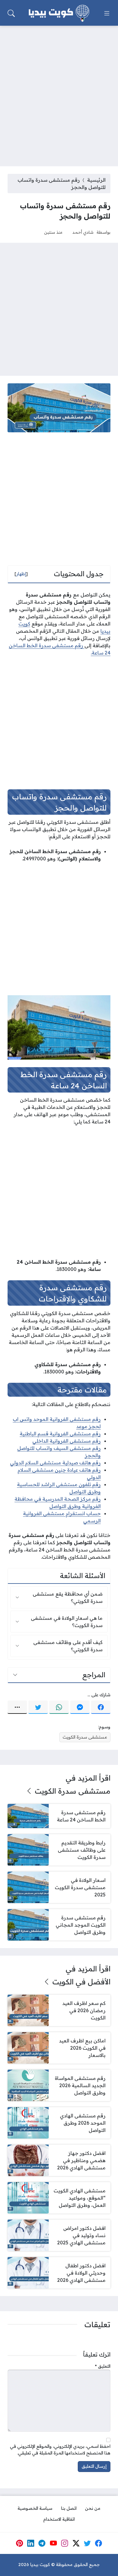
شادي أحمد (83, 232)
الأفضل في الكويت (81, 1982)
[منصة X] (76, 2543)
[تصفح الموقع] (107, 13)
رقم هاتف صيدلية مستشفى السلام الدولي (55, 1463)
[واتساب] (59, 1707)
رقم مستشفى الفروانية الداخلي (67, 1441)
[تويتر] (38, 1707)
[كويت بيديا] (59, 13)
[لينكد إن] (31, 2543)
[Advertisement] (59, 92)
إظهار (21, 574)
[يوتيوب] (53, 2543)
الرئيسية (96, 180)
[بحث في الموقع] (11, 13)
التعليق (103, 2366)
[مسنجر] (80, 1707)
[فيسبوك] (101, 1707)
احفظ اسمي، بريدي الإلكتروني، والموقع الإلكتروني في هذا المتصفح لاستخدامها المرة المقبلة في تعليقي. (60, 2450)
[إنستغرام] (65, 2543)
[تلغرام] (42, 2543)
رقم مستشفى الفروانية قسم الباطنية (60, 1434)
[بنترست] (19, 2543)
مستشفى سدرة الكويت (85, 1737)
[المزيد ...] (17, 1707)
